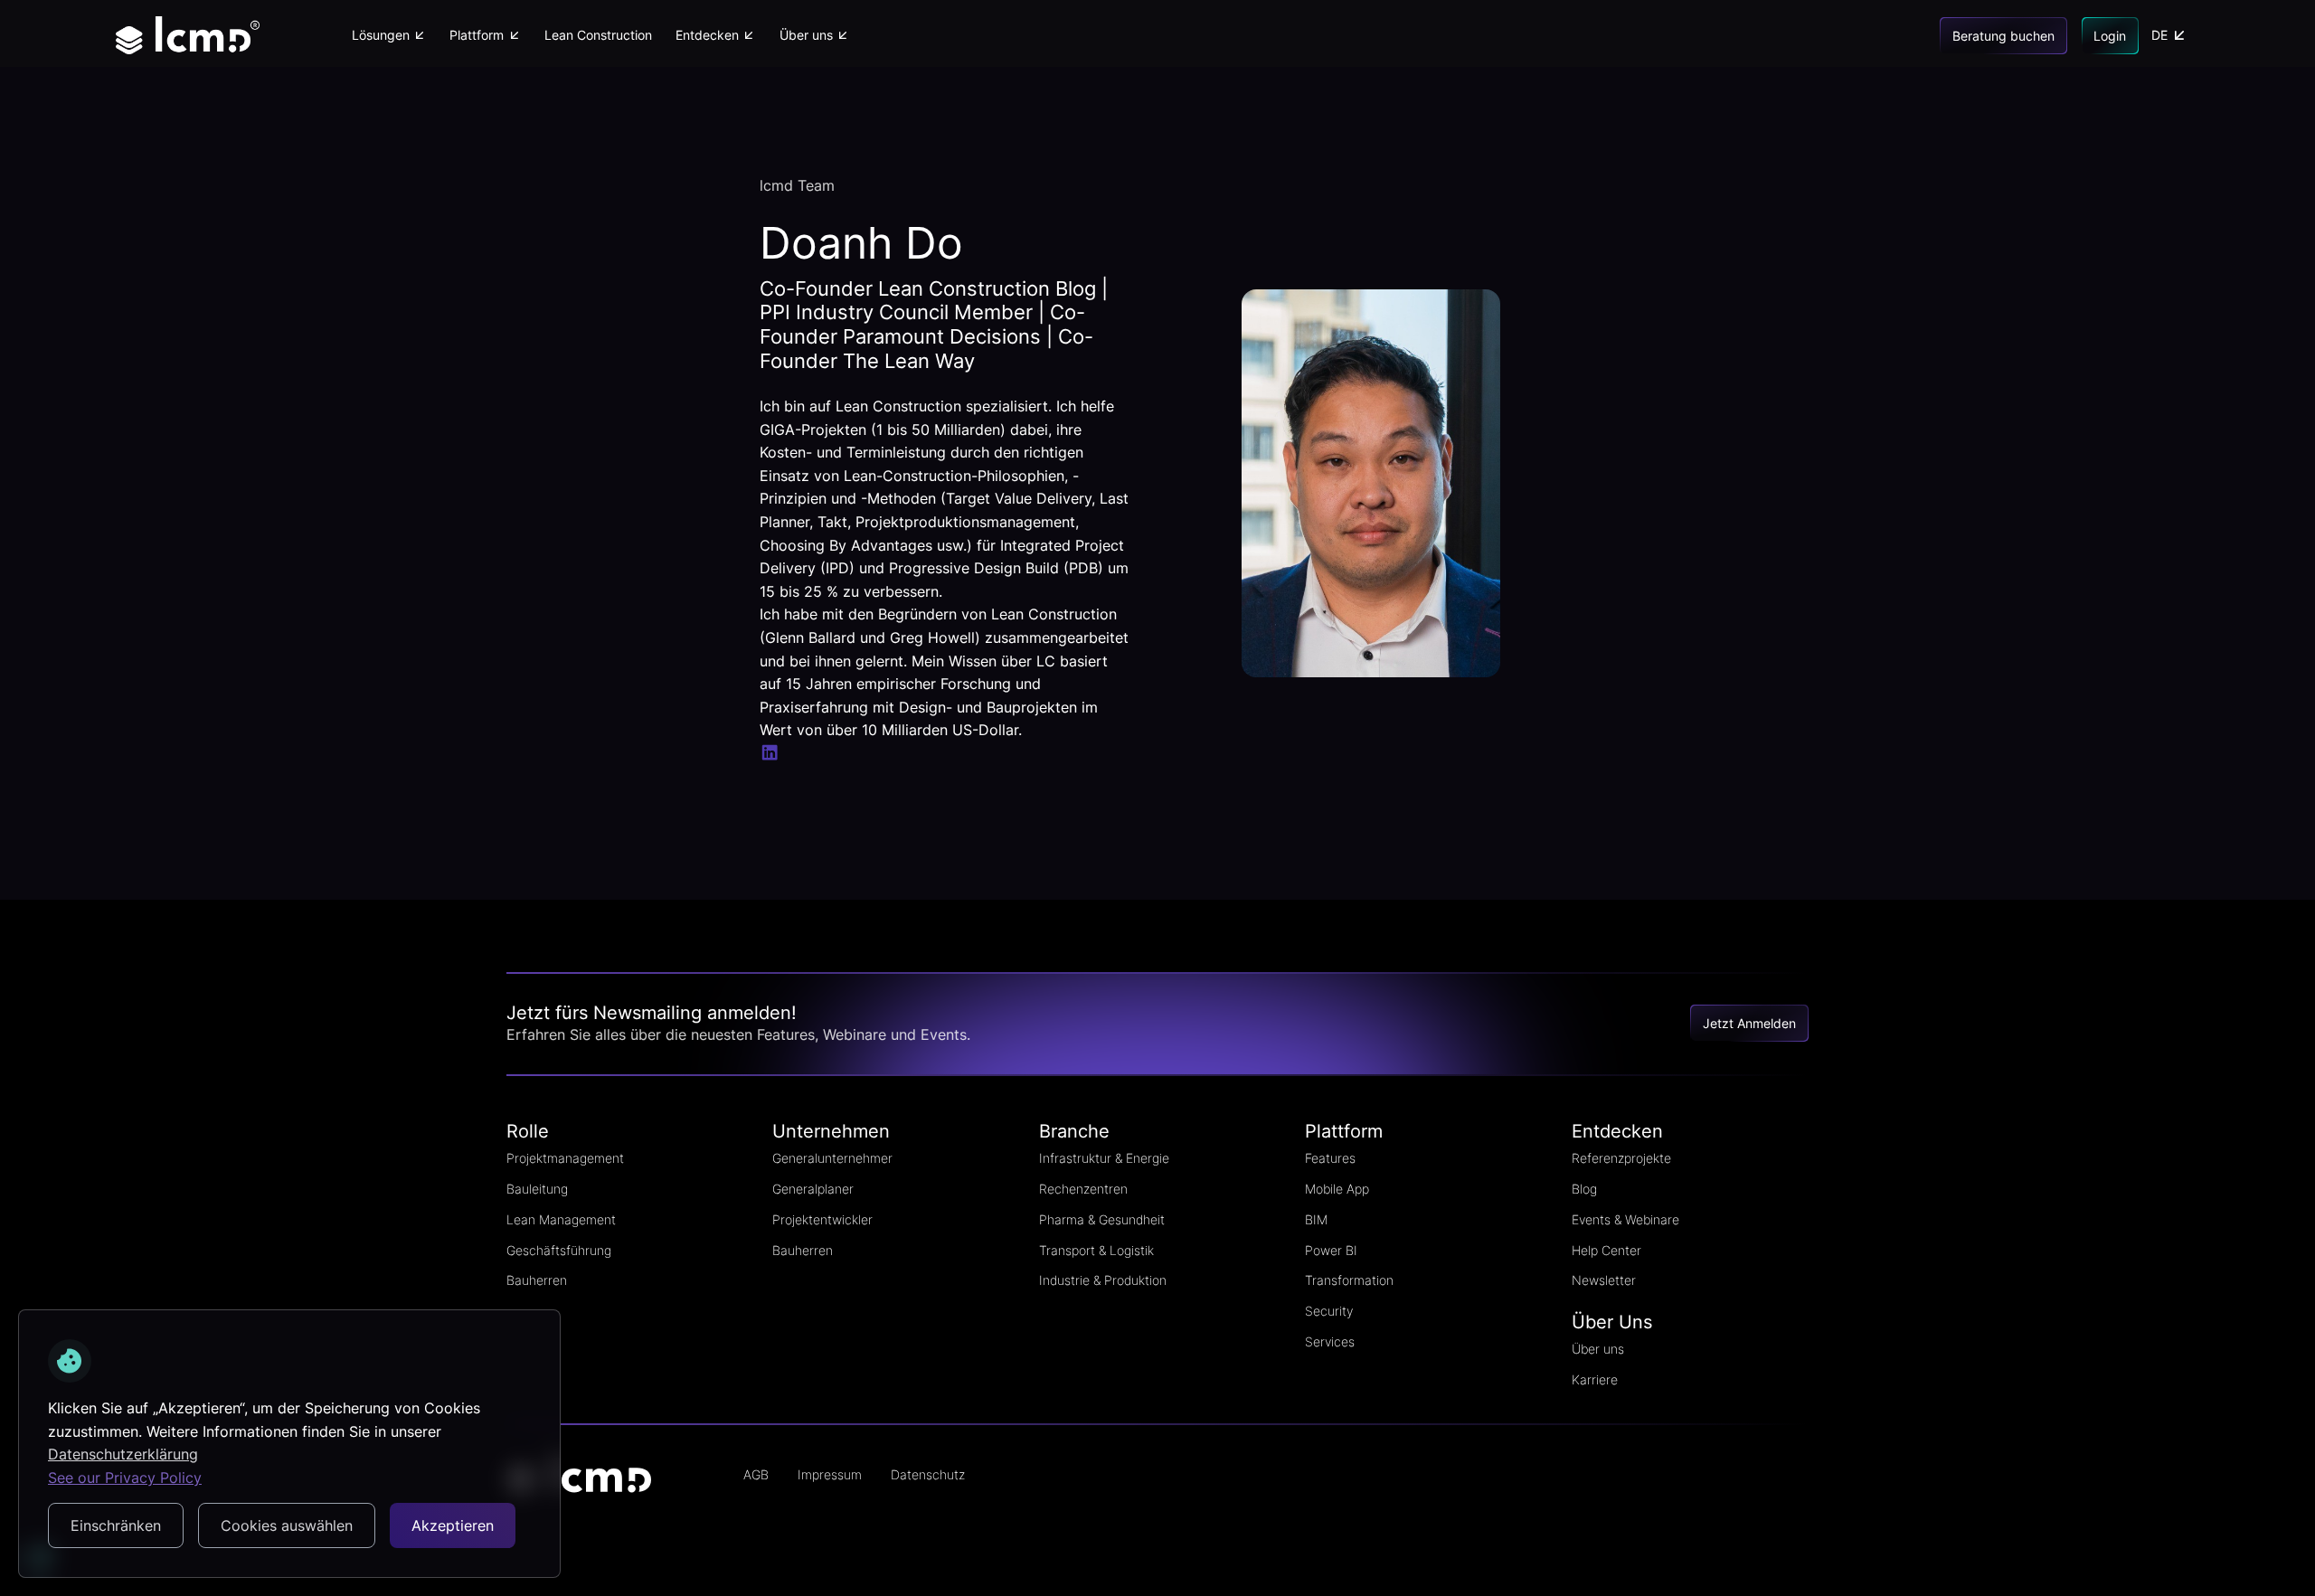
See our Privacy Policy (125, 1478)
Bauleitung (537, 1189)
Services (1330, 1341)
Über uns (1598, 1349)
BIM (1316, 1219)
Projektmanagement (565, 1158)
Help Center (1606, 1250)
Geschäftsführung (559, 1250)
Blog (1584, 1189)
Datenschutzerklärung (123, 1454)
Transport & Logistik (1096, 1250)
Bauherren (537, 1280)
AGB (756, 1474)
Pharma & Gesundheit (1102, 1219)
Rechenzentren (1083, 1189)
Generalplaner (813, 1189)
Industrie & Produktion (1103, 1280)
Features (1330, 1158)
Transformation (1349, 1280)
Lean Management (561, 1219)
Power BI (1331, 1250)
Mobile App (1337, 1189)
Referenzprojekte (1621, 1158)
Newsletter (1604, 1280)
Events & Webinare (1625, 1219)
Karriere (1595, 1379)
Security (1329, 1311)
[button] (388, 35)
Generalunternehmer (832, 1158)
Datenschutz (928, 1474)
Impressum (830, 1474)
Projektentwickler (822, 1219)
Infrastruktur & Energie (1104, 1158)
